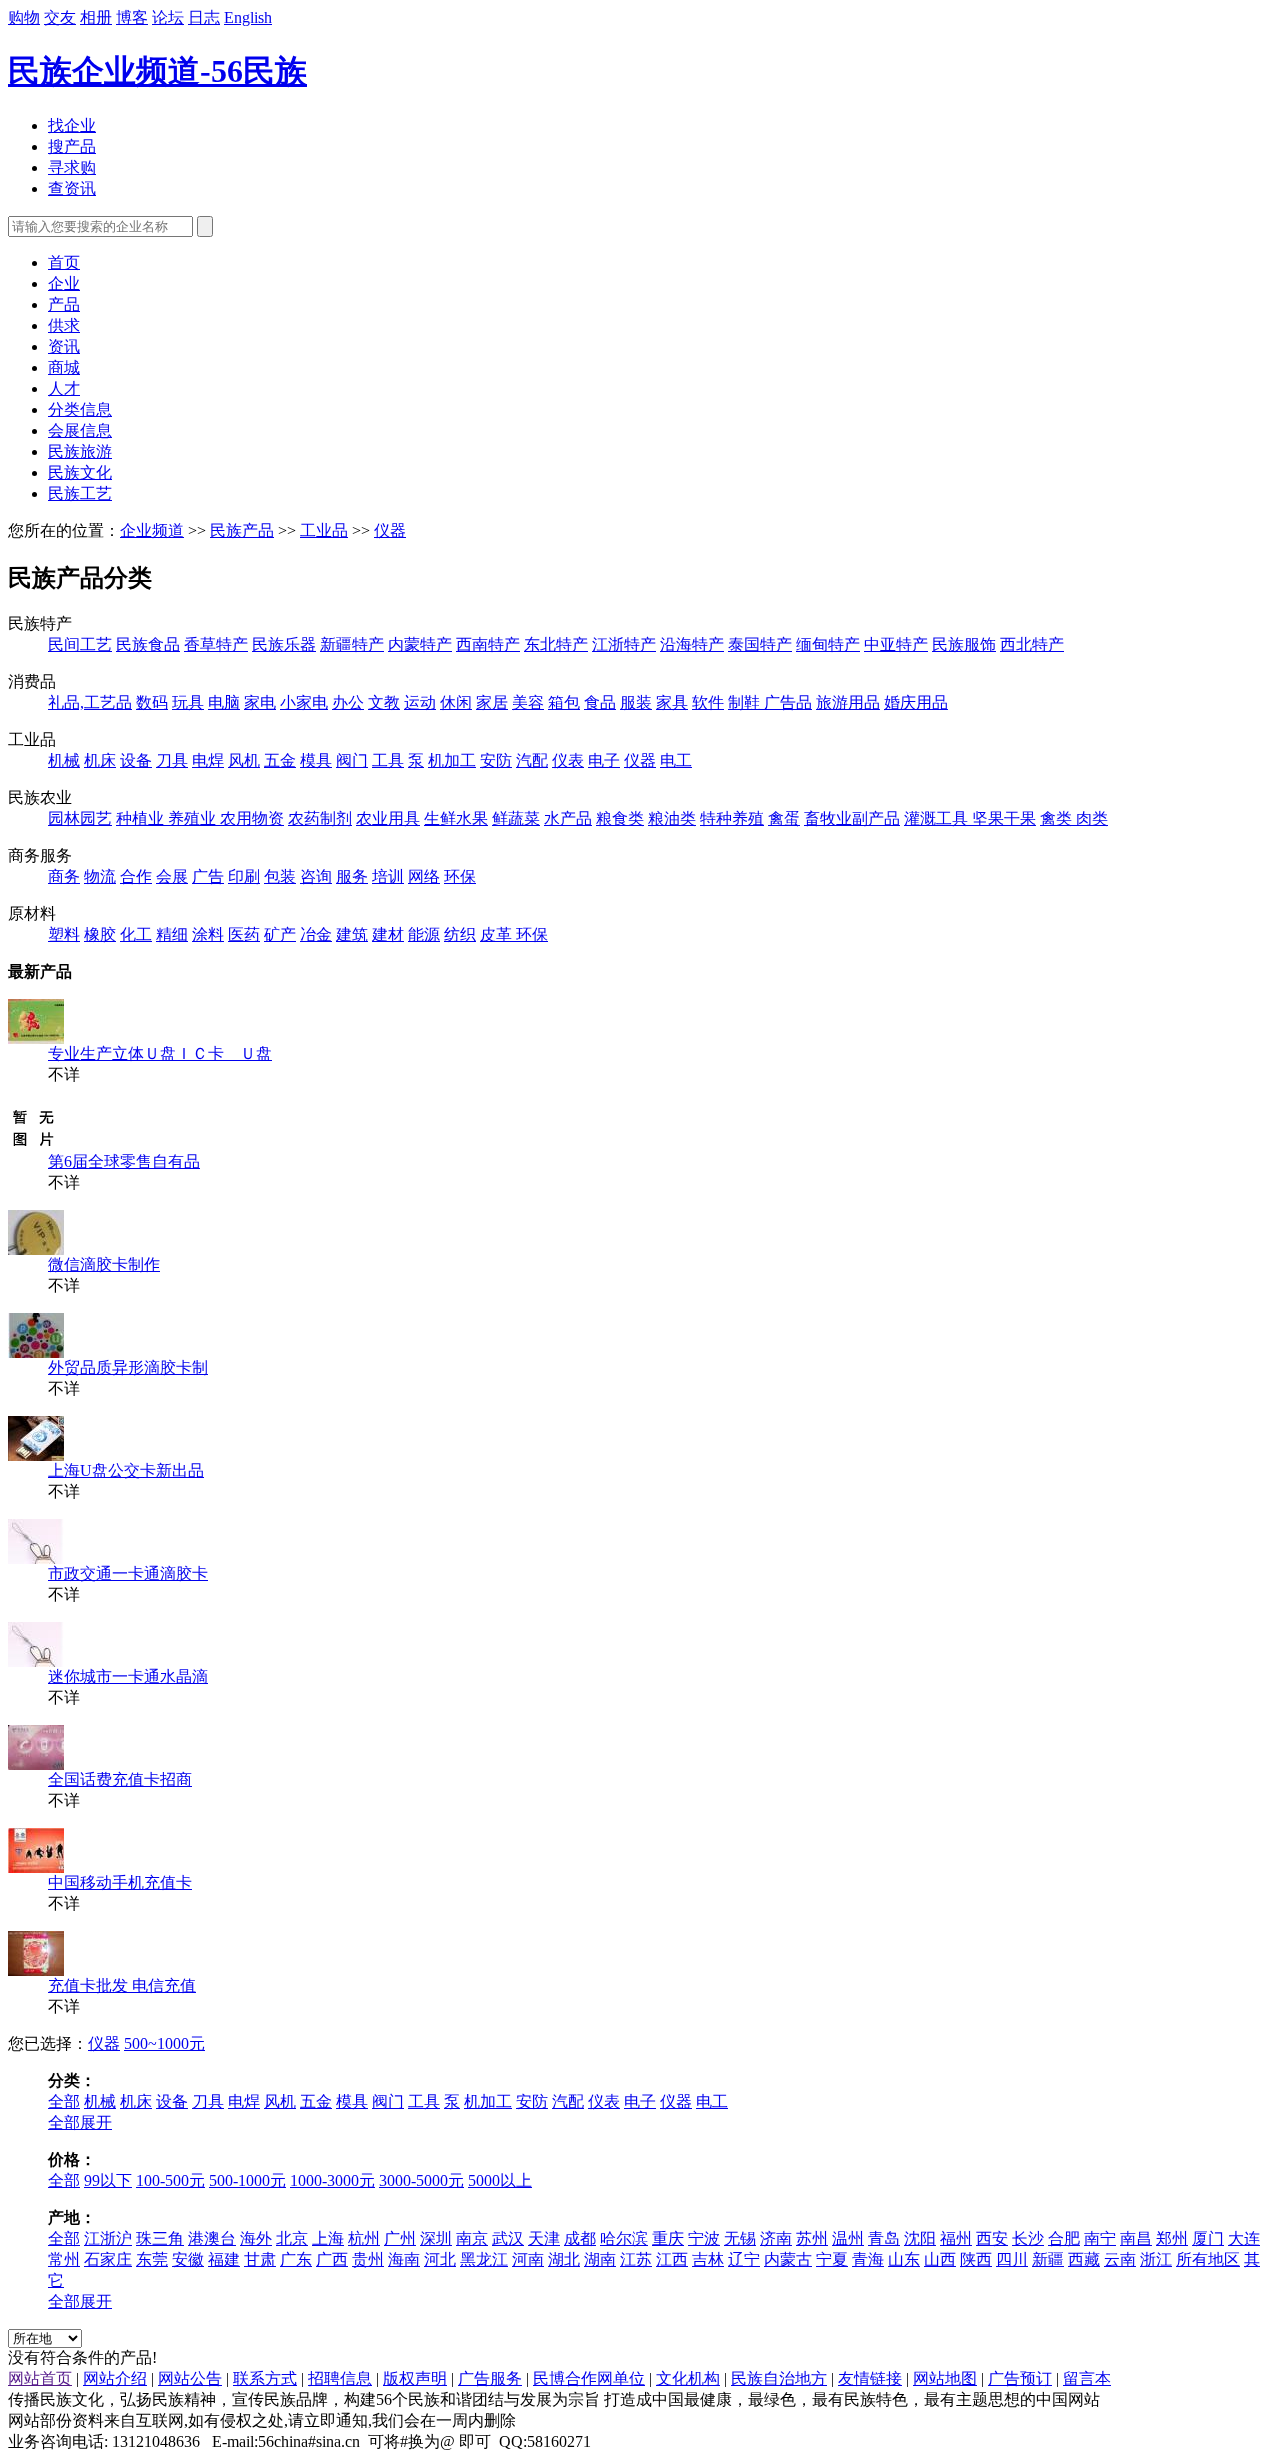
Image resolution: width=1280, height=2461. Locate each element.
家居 (492, 702)
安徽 (188, 2259)
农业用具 (388, 818)
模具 (316, 760)
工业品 (324, 530)
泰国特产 (760, 644)
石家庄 (108, 2259)
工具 (388, 760)
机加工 (452, 760)
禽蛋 (784, 818)
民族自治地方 (779, 2378)
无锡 (740, 2238)
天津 (544, 2238)
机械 (64, 760)
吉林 (708, 2259)
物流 (100, 876)
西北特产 (1032, 644)
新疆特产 (352, 644)
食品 (600, 702)
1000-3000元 (332, 2180)
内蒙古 (788, 2259)
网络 (424, 876)
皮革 (498, 934)
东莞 (152, 2259)
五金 (280, 760)
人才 (64, 388)
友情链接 (870, 2378)
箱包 (564, 702)
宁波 (704, 2238)
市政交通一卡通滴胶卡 (128, 1573)
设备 (136, 760)
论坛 (168, 17)
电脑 (224, 702)
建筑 (352, 934)
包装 (280, 876)
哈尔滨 (624, 2238)
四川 (1012, 2259)
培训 (388, 876)
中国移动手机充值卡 (120, 1882)
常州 (64, 2259)
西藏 (1084, 2259)
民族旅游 (80, 451)
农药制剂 (320, 818)
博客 (132, 17)
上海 (328, 2238)
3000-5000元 (421, 2180)
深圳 (436, 2238)
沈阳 (920, 2238)
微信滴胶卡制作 (104, 1264)
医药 (244, 934)
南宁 (1100, 2238)
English (248, 17)
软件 (708, 702)
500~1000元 (164, 2043)
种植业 (142, 818)
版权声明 (415, 2378)
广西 (332, 2259)
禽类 (1058, 818)
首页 (64, 262)
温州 (848, 2238)
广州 (400, 2238)
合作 (136, 876)
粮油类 (672, 818)
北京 (292, 2238)
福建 (224, 2259)
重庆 (668, 2238)
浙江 (1156, 2259)
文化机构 (688, 2378)
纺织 (460, 934)
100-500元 (170, 2180)
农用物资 (252, 818)
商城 (64, 367)
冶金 (316, 934)
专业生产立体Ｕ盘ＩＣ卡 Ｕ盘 (160, 1053)
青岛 (884, 2238)
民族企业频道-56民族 (157, 71)
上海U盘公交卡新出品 (126, 1470)
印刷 (244, 876)
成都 (580, 2238)
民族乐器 (284, 644)
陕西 (976, 2259)
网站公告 (190, 2378)
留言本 (1087, 2378)
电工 (676, 760)
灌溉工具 (938, 818)
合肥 (1064, 2238)
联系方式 (265, 2378)
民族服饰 (964, 644)
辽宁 (744, 2259)
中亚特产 (896, 644)
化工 (136, 934)
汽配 (532, 760)
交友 (60, 17)
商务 (64, 876)
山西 (940, 2259)
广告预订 (1020, 2378)
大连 (1244, 2238)
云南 (1120, 2259)
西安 (992, 2238)
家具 (672, 702)
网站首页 (40, 2378)
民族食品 (148, 644)
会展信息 (80, 430)
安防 (496, 760)
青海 (868, 2259)
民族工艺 (80, 493)
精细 (172, 934)
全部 (64, 2101)
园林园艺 (80, 818)
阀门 (352, 760)
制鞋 (746, 702)
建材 (388, 934)
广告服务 (490, 2378)
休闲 (456, 702)
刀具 (172, 760)
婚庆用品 (916, 702)
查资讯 (72, 188)
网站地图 (945, 2378)
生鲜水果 (456, 818)
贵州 (368, 2259)
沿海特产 (692, 644)
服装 (636, 702)
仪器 (390, 530)
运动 (420, 702)
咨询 (316, 876)
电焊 (208, 760)
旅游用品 (848, 702)
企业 (64, 283)
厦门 (1208, 2238)
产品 (64, 304)
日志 (204, 17)
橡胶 (100, 934)
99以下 (108, 2180)
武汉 (508, 2238)
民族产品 (242, 530)
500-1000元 (247, 2180)
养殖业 (194, 818)
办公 (348, 702)
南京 (472, 2238)
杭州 (364, 2238)
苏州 (812, 2238)
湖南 (600, 2259)
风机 (244, 760)
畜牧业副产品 (852, 818)
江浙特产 (624, 644)
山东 (904, 2259)
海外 (256, 2238)
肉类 (1092, 818)
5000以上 (500, 2180)
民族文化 (80, 472)
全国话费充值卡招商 (120, 1779)
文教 (384, 702)
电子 (604, 760)
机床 (100, 760)
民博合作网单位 (589, 2378)
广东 (296, 2259)
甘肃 (260, 2259)
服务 (352, 876)
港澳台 (212, 2238)
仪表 (568, 760)
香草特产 (216, 644)
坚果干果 (1004, 818)
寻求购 (72, 167)
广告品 (788, 702)
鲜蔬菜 (516, 818)
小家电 (304, 702)
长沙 (1028, 2238)
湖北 (564, 2259)
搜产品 (72, 146)
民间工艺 (80, 644)
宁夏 (832, 2259)
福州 (956, 2238)
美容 (528, 702)
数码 (152, 702)
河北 (440, 2259)
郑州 (1172, 2238)
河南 (528, 2259)
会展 (172, 876)
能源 (424, 934)
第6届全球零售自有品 (124, 1161)
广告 (208, 876)
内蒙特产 (420, 644)
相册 (96, 17)
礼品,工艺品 (90, 702)
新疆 (1048, 2259)
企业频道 (152, 530)
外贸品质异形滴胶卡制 (128, 1367)
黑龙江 (484, 2259)
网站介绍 (115, 2378)
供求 (64, 325)
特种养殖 (732, 818)
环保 (460, 876)
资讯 (64, 346)
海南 (404, 2259)
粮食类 (620, 818)
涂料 (208, 934)
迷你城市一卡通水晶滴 (128, 1676)
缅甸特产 (828, 644)
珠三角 (160, 2238)
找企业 (72, 125)
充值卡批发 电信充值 (122, 1985)
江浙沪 (108, 2238)
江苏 (636, 2259)
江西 (672, 2259)
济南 (776, 2238)
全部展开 (80, 2122)
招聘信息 (340, 2378)
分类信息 (80, 409)
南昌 (1136, 2238)
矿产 (280, 934)
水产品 (568, 818)
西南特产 (488, 644)
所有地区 (1208, 2259)
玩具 (188, 702)
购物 (24, 17)
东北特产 (556, 644)
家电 (260, 702)
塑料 (64, 934)
